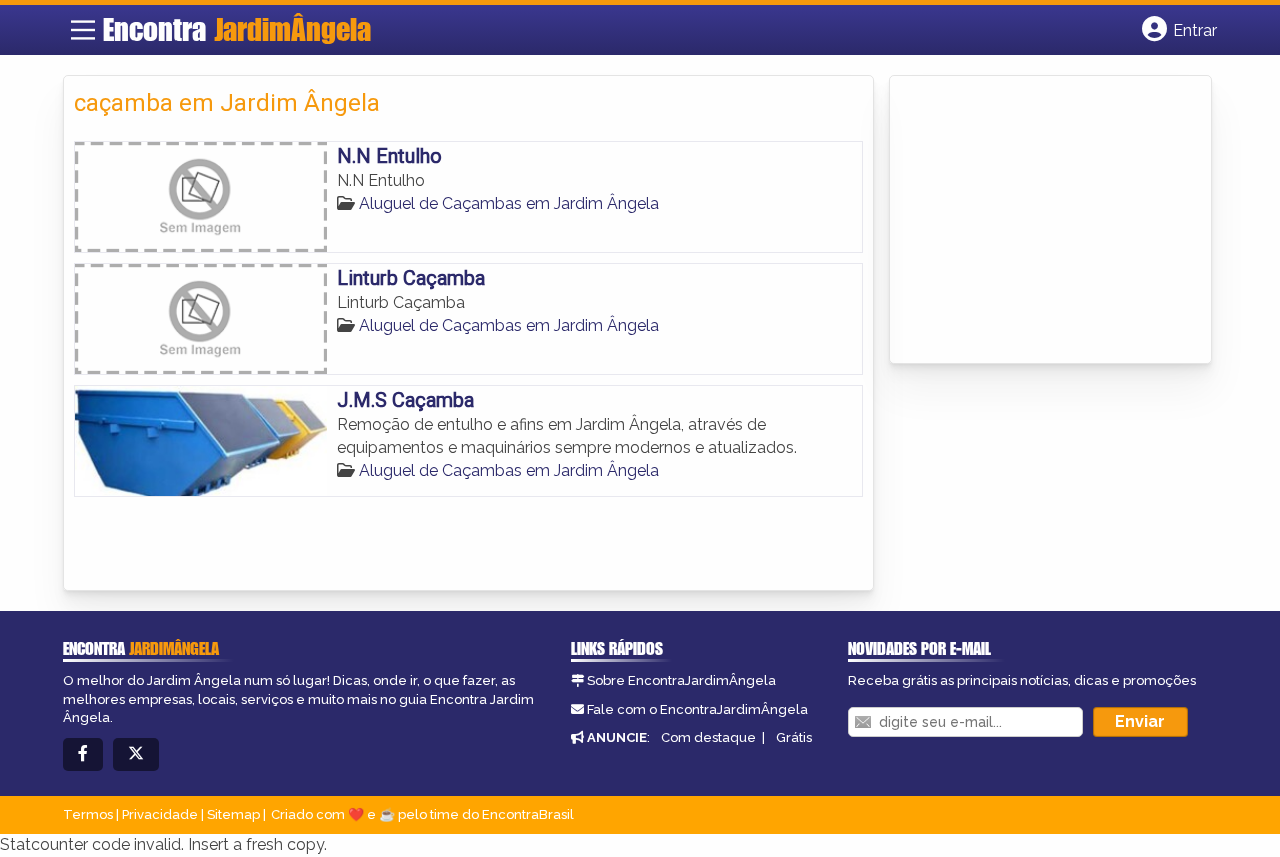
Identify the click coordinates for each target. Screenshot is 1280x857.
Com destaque (708, 737)
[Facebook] (83, 754)
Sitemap (233, 814)
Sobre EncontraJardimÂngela (681, 680)
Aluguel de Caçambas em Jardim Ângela (509, 203)
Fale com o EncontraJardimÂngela (697, 709)
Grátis (794, 737)
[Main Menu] (83, 30)
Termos (88, 814)
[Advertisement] (1050, 221)
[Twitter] (136, 754)
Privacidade (160, 814)
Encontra (237, 29)
